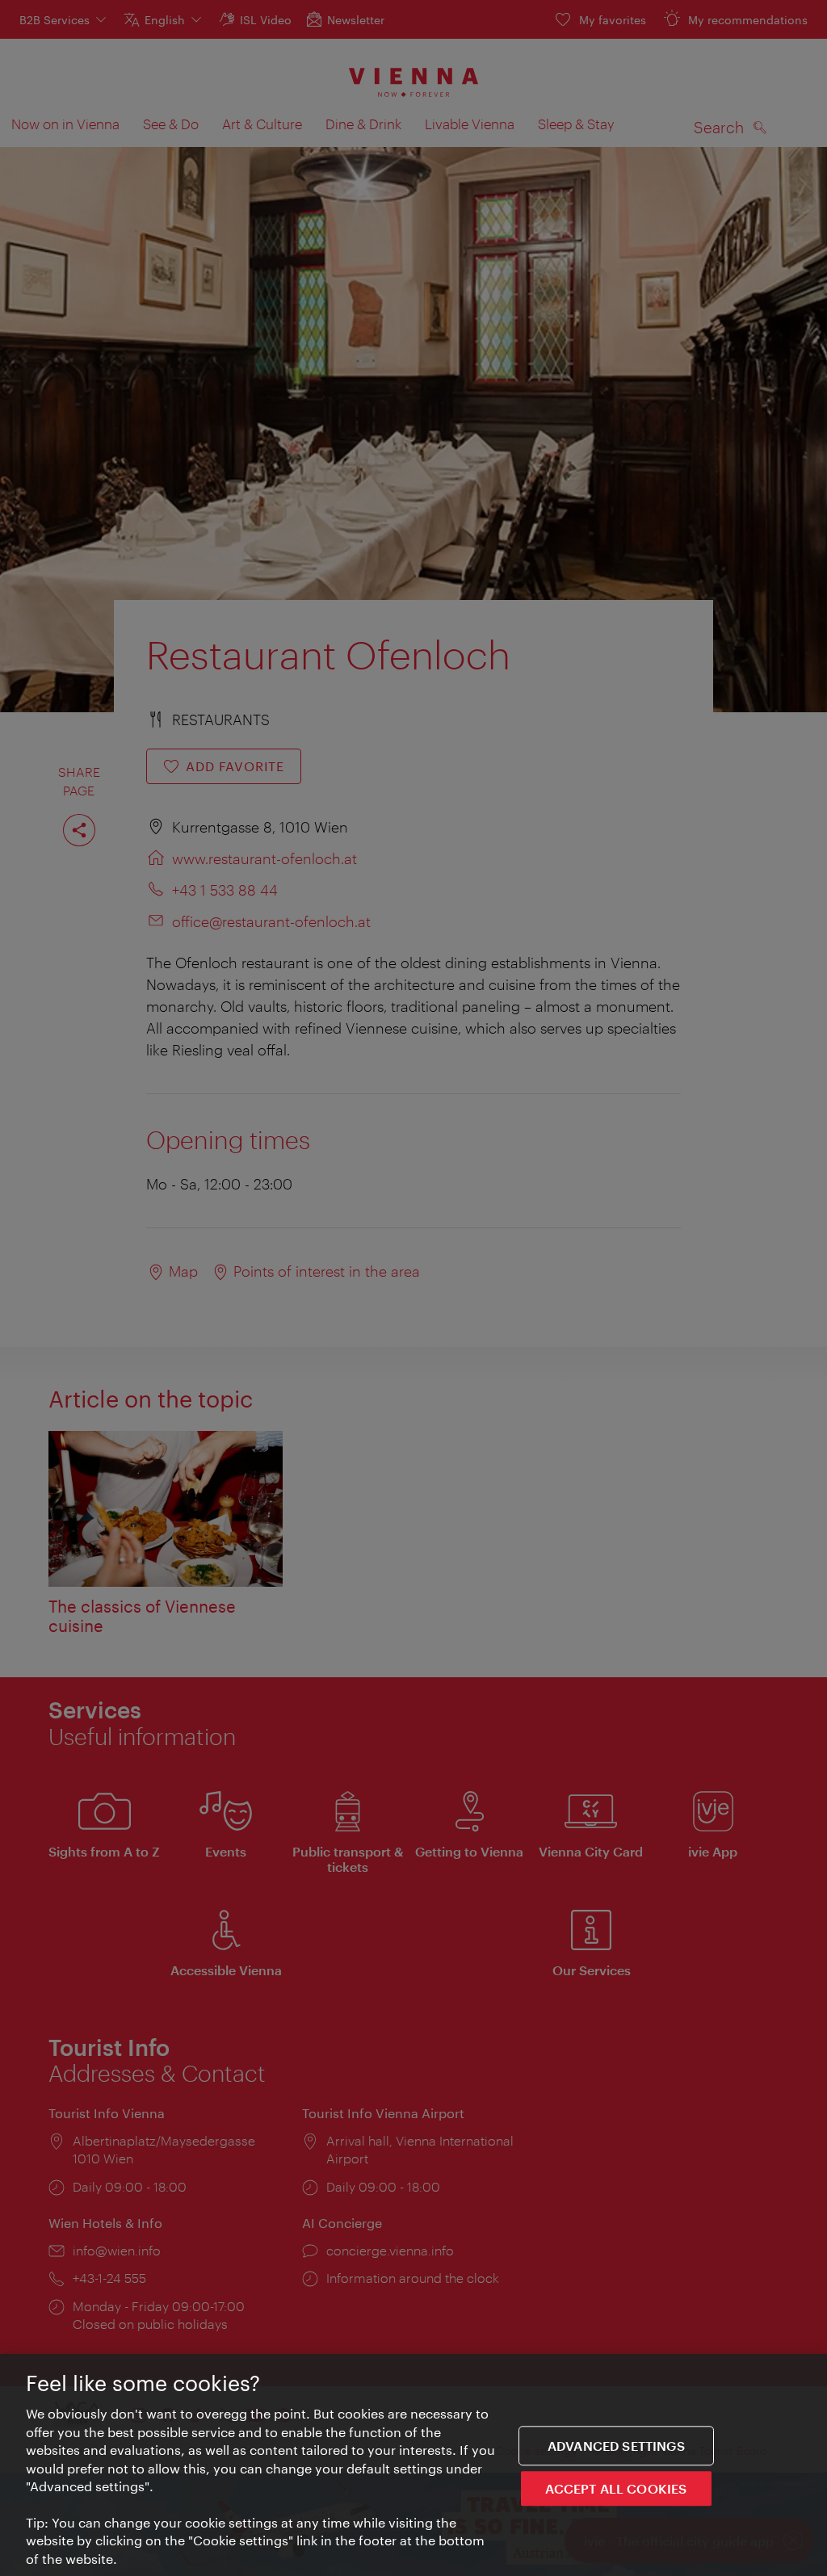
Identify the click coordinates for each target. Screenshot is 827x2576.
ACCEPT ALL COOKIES (616, 2488)
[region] (413, 2465)
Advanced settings (616, 2446)
